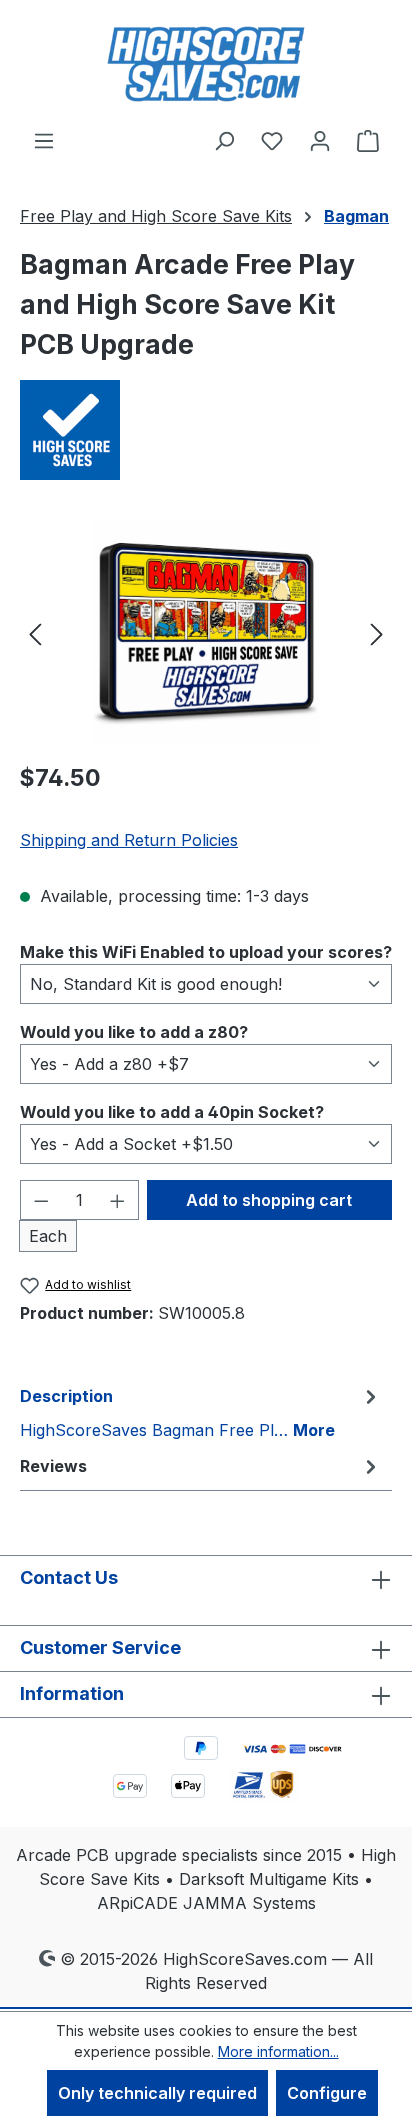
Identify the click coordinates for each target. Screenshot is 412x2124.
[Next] (377, 632)
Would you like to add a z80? (134, 1031)
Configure (327, 2093)
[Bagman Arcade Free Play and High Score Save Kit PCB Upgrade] (205, 632)
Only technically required (157, 2093)
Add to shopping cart (269, 1200)
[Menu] (44, 140)
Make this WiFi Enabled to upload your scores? (206, 951)
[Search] (224, 140)
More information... (278, 2051)
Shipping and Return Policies (129, 840)
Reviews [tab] (53, 1466)
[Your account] (320, 140)
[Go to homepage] (206, 64)
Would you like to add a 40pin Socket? (172, 1111)
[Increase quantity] (118, 1200)
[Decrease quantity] (41, 1200)
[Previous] (35, 632)
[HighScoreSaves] (206, 430)
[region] (206, 632)
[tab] (201, 1412)
